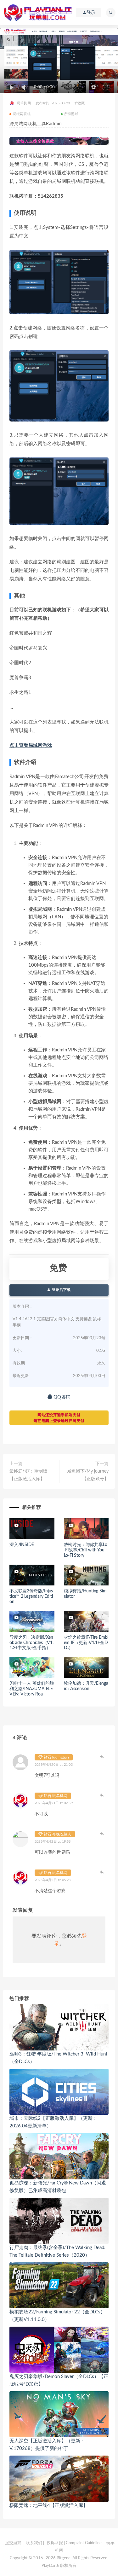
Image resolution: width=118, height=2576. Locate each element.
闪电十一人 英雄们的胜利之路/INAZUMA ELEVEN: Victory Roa (32, 1689)
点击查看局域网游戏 (31, 745)
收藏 (81, 103)
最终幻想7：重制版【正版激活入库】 (28, 1475)
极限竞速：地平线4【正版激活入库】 (49, 2506)
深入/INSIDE (22, 1545)
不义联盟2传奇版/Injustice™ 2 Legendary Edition (31, 1596)
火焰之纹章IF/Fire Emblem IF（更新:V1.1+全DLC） (86, 1643)
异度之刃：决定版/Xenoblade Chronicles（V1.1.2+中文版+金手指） (31, 1643)
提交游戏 (13, 2543)
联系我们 (34, 2543)
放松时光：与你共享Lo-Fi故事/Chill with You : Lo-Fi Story (86, 1550)
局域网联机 (22, 114)
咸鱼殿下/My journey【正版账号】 (88, 1475)
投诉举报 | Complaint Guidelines (75, 2543)
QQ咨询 (61, 1397)
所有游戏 (71, 114)
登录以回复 (102, 1757)
